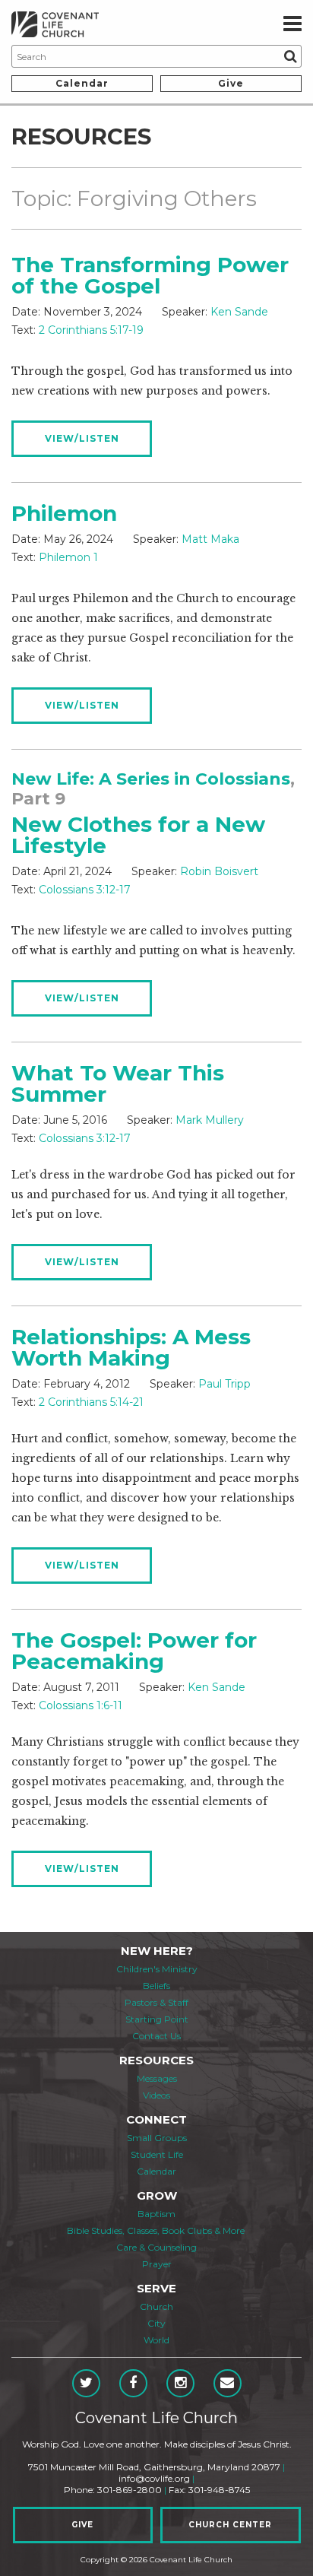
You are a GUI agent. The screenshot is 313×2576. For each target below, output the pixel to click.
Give (231, 83)
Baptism (156, 2214)
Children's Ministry (157, 1969)
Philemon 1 (68, 557)
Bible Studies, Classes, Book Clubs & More (156, 2230)
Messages (157, 2078)
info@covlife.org (154, 2478)
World (156, 2340)
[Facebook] (133, 2383)
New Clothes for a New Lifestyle (138, 835)
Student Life (157, 2154)
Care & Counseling (156, 2247)
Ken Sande (239, 312)
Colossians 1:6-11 (81, 1705)
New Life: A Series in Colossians (151, 779)
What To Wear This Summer (118, 1083)
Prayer (157, 2264)
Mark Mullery (210, 1120)
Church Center (230, 2525)
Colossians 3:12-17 (85, 890)
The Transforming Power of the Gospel (150, 275)
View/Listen (82, 438)
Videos (156, 2095)
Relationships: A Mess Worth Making (131, 1347)
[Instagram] (180, 2383)
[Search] (290, 56)
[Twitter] (86, 2383)
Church (156, 2306)
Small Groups (157, 2138)
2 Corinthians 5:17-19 (91, 330)
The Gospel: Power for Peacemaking (134, 1651)
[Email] (228, 2383)
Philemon (64, 513)
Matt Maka (210, 539)
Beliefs (156, 1986)
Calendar (82, 83)
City (156, 2323)
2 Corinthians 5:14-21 (91, 1402)
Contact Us (156, 2036)
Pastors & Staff (156, 2002)
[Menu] (292, 24)
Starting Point (157, 2019)
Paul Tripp (224, 1384)
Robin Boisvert (219, 871)
